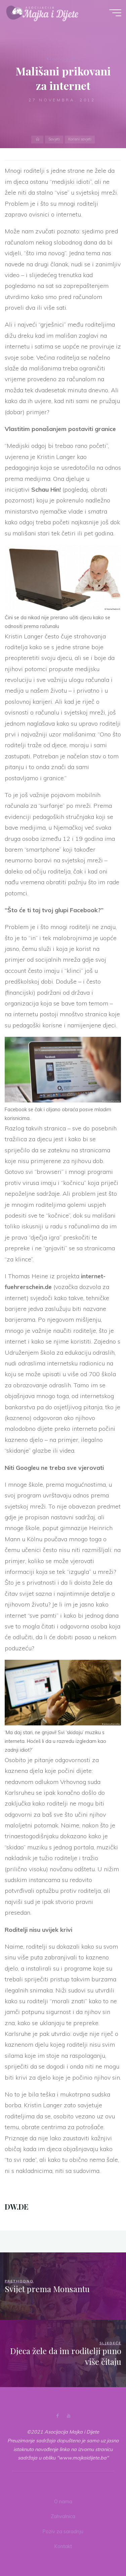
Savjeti (54, 139)
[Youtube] (69, 2416)
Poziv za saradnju (63, 2532)
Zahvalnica (63, 2516)
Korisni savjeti (62, 59)
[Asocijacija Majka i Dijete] (42, 12)
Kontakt (63, 2546)
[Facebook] (57, 2416)
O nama (63, 2502)
